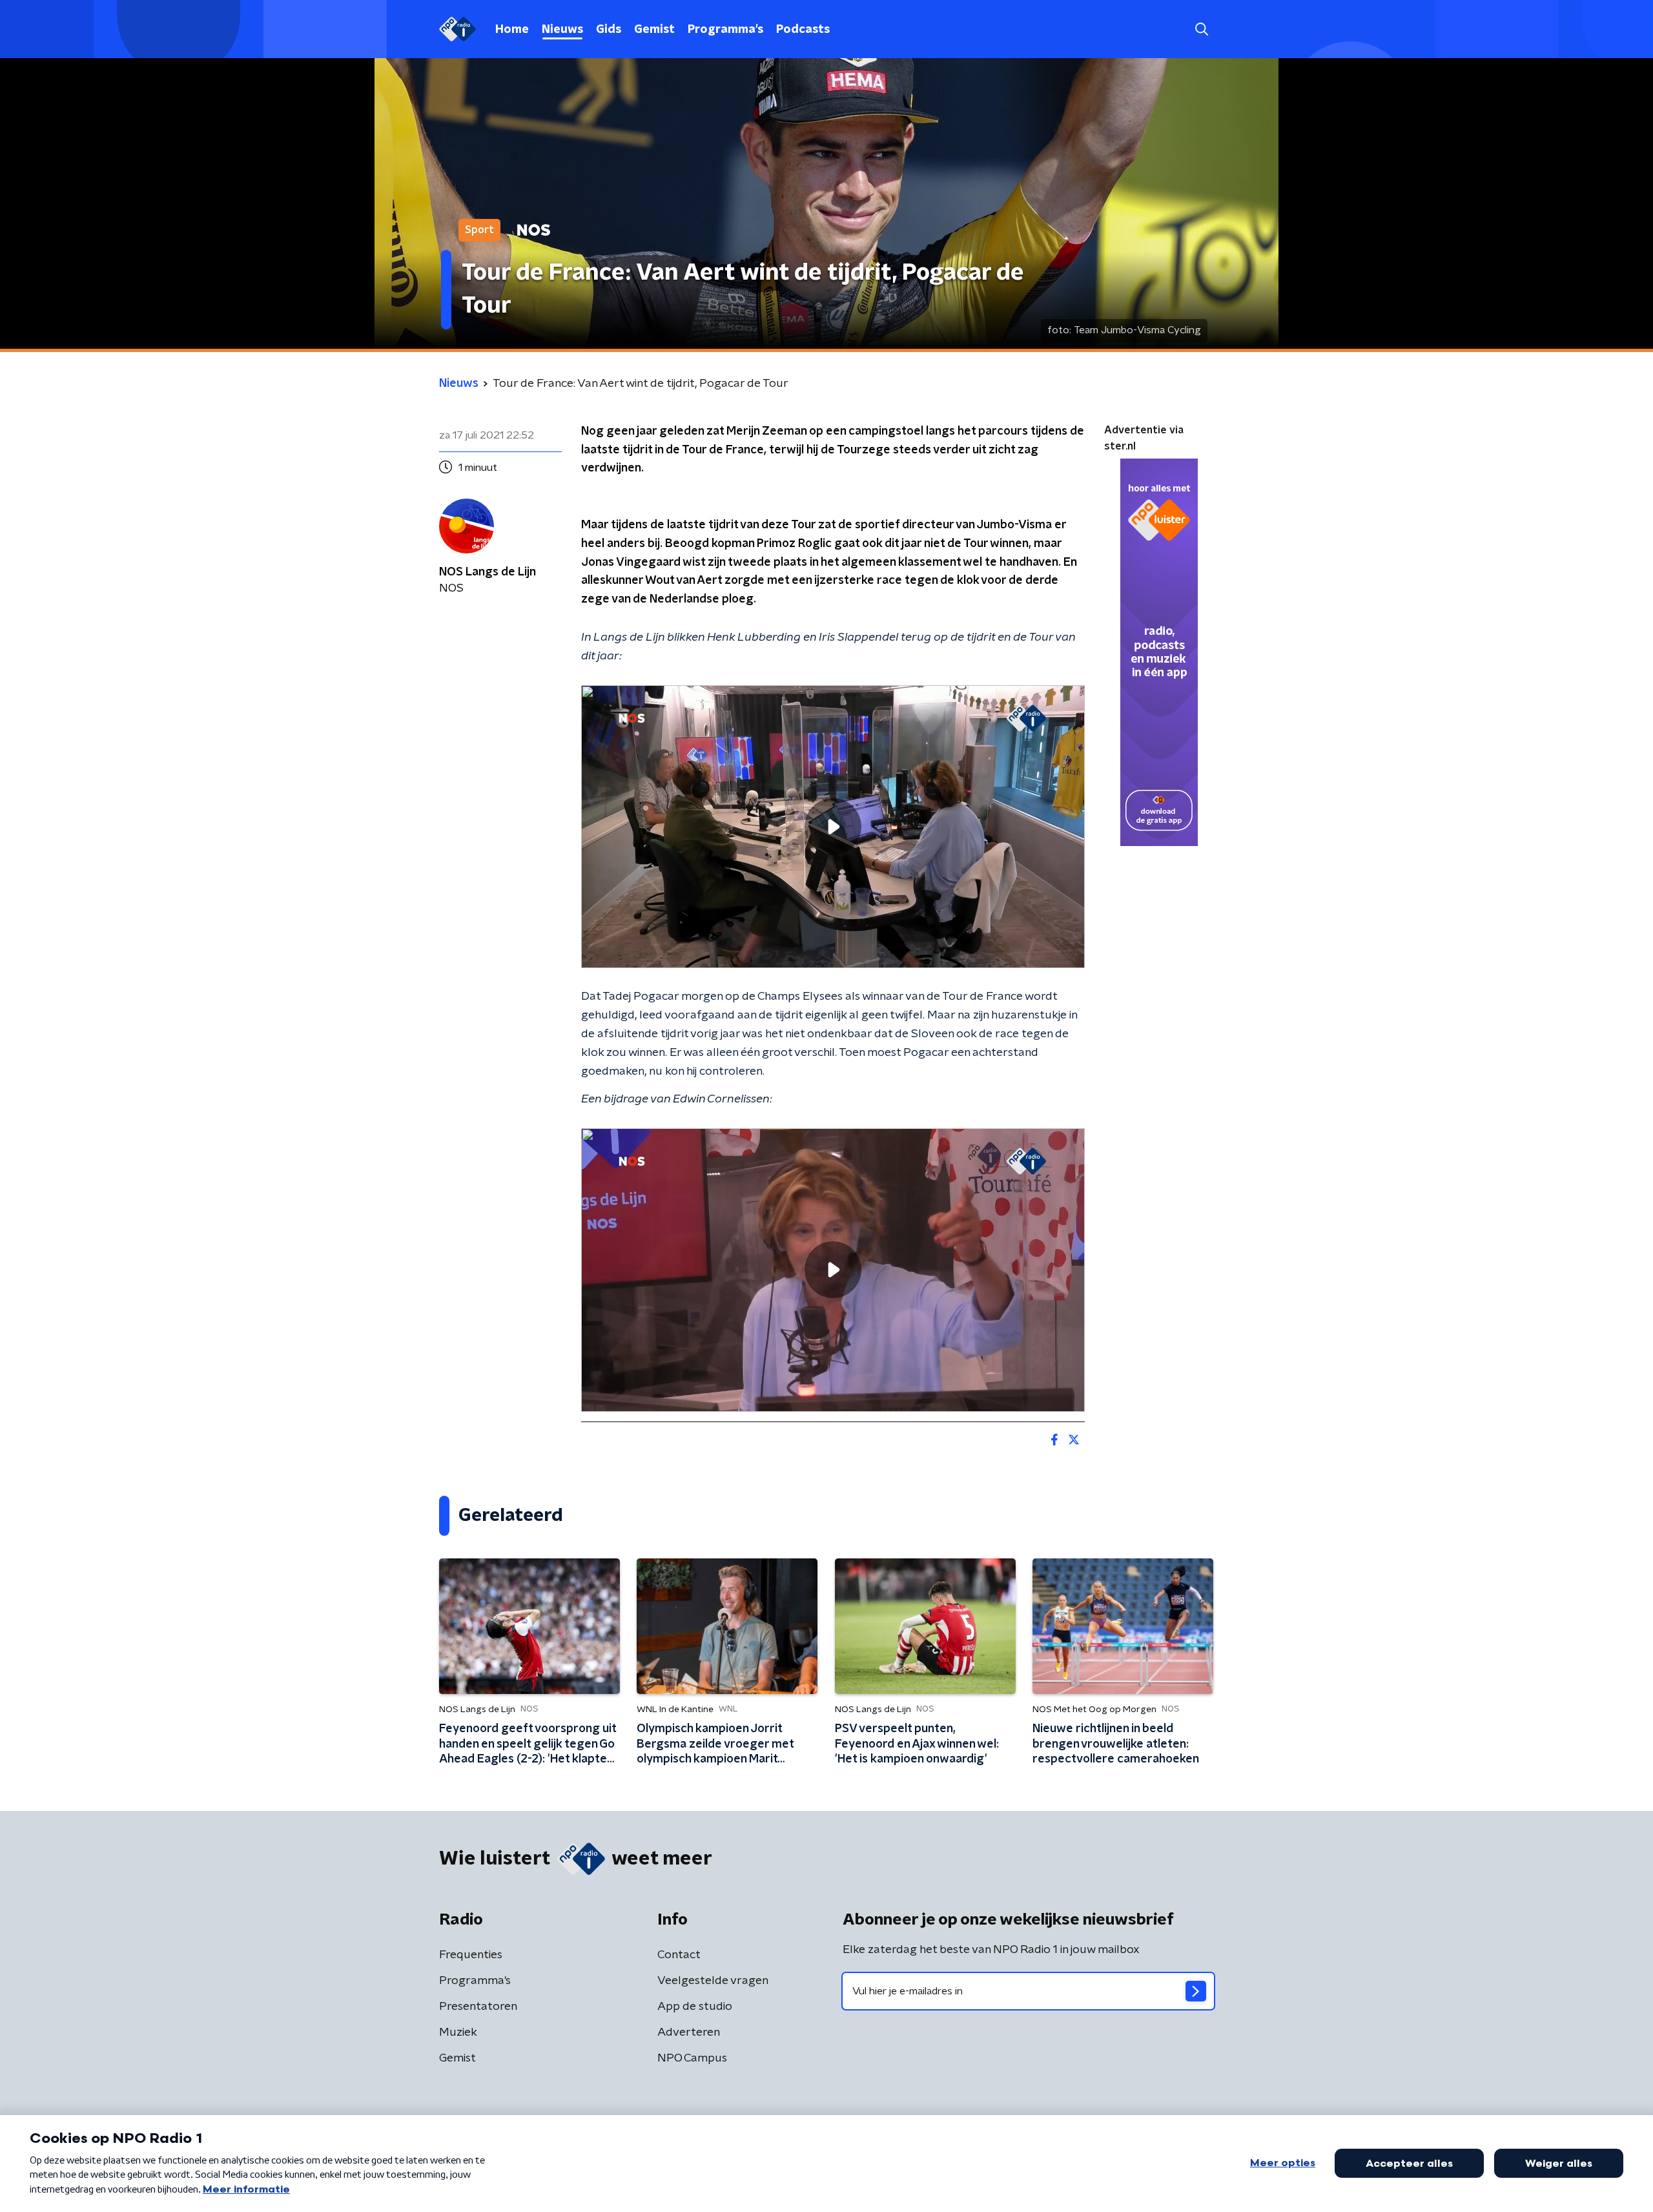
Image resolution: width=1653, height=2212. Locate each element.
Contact (679, 1955)
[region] (833, 827)
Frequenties (471, 1955)
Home (512, 30)
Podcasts (803, 30)
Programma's (725, 30)
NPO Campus (692, 2058)
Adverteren (689, 2032)
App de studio (695, 2007)
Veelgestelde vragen (713, 1981)
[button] (1201, 29)
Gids (609, 30)
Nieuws (562, 30)
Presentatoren (478, 2007)
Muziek (458, 2032)
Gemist (654, 30)
